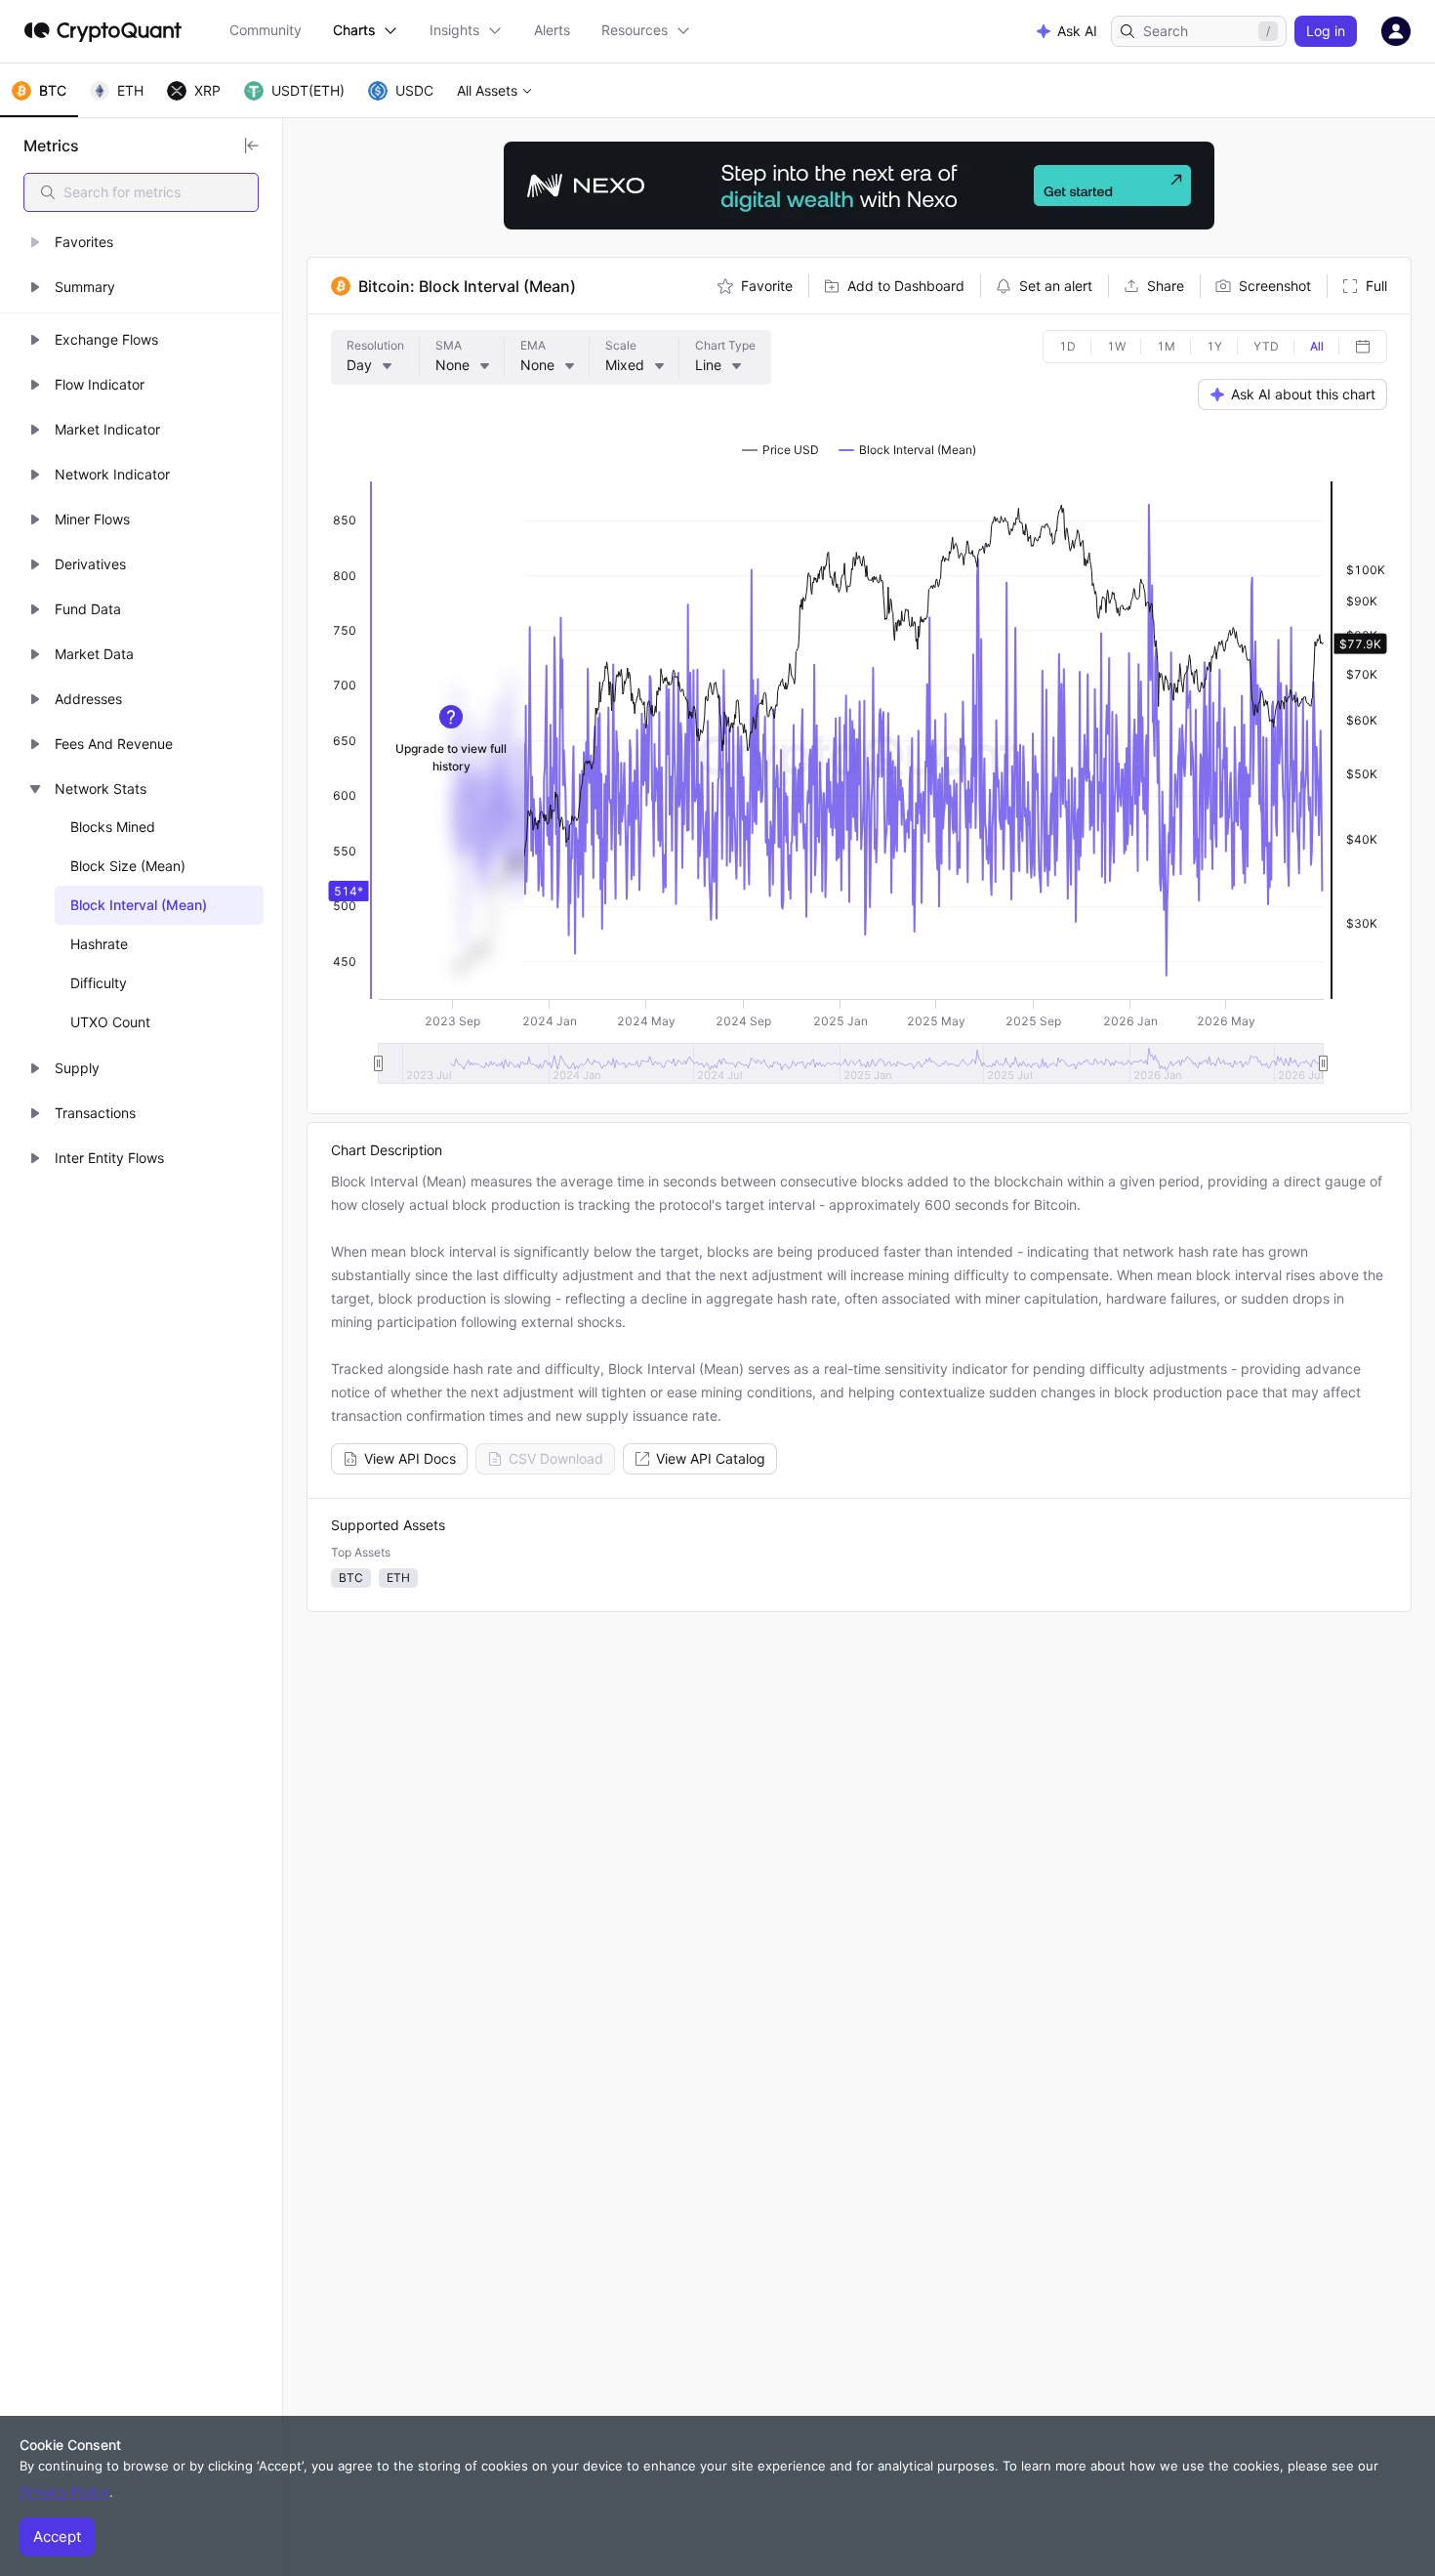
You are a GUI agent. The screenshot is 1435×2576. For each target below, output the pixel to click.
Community (266, 30)
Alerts (552, 30)
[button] (141, 242)
